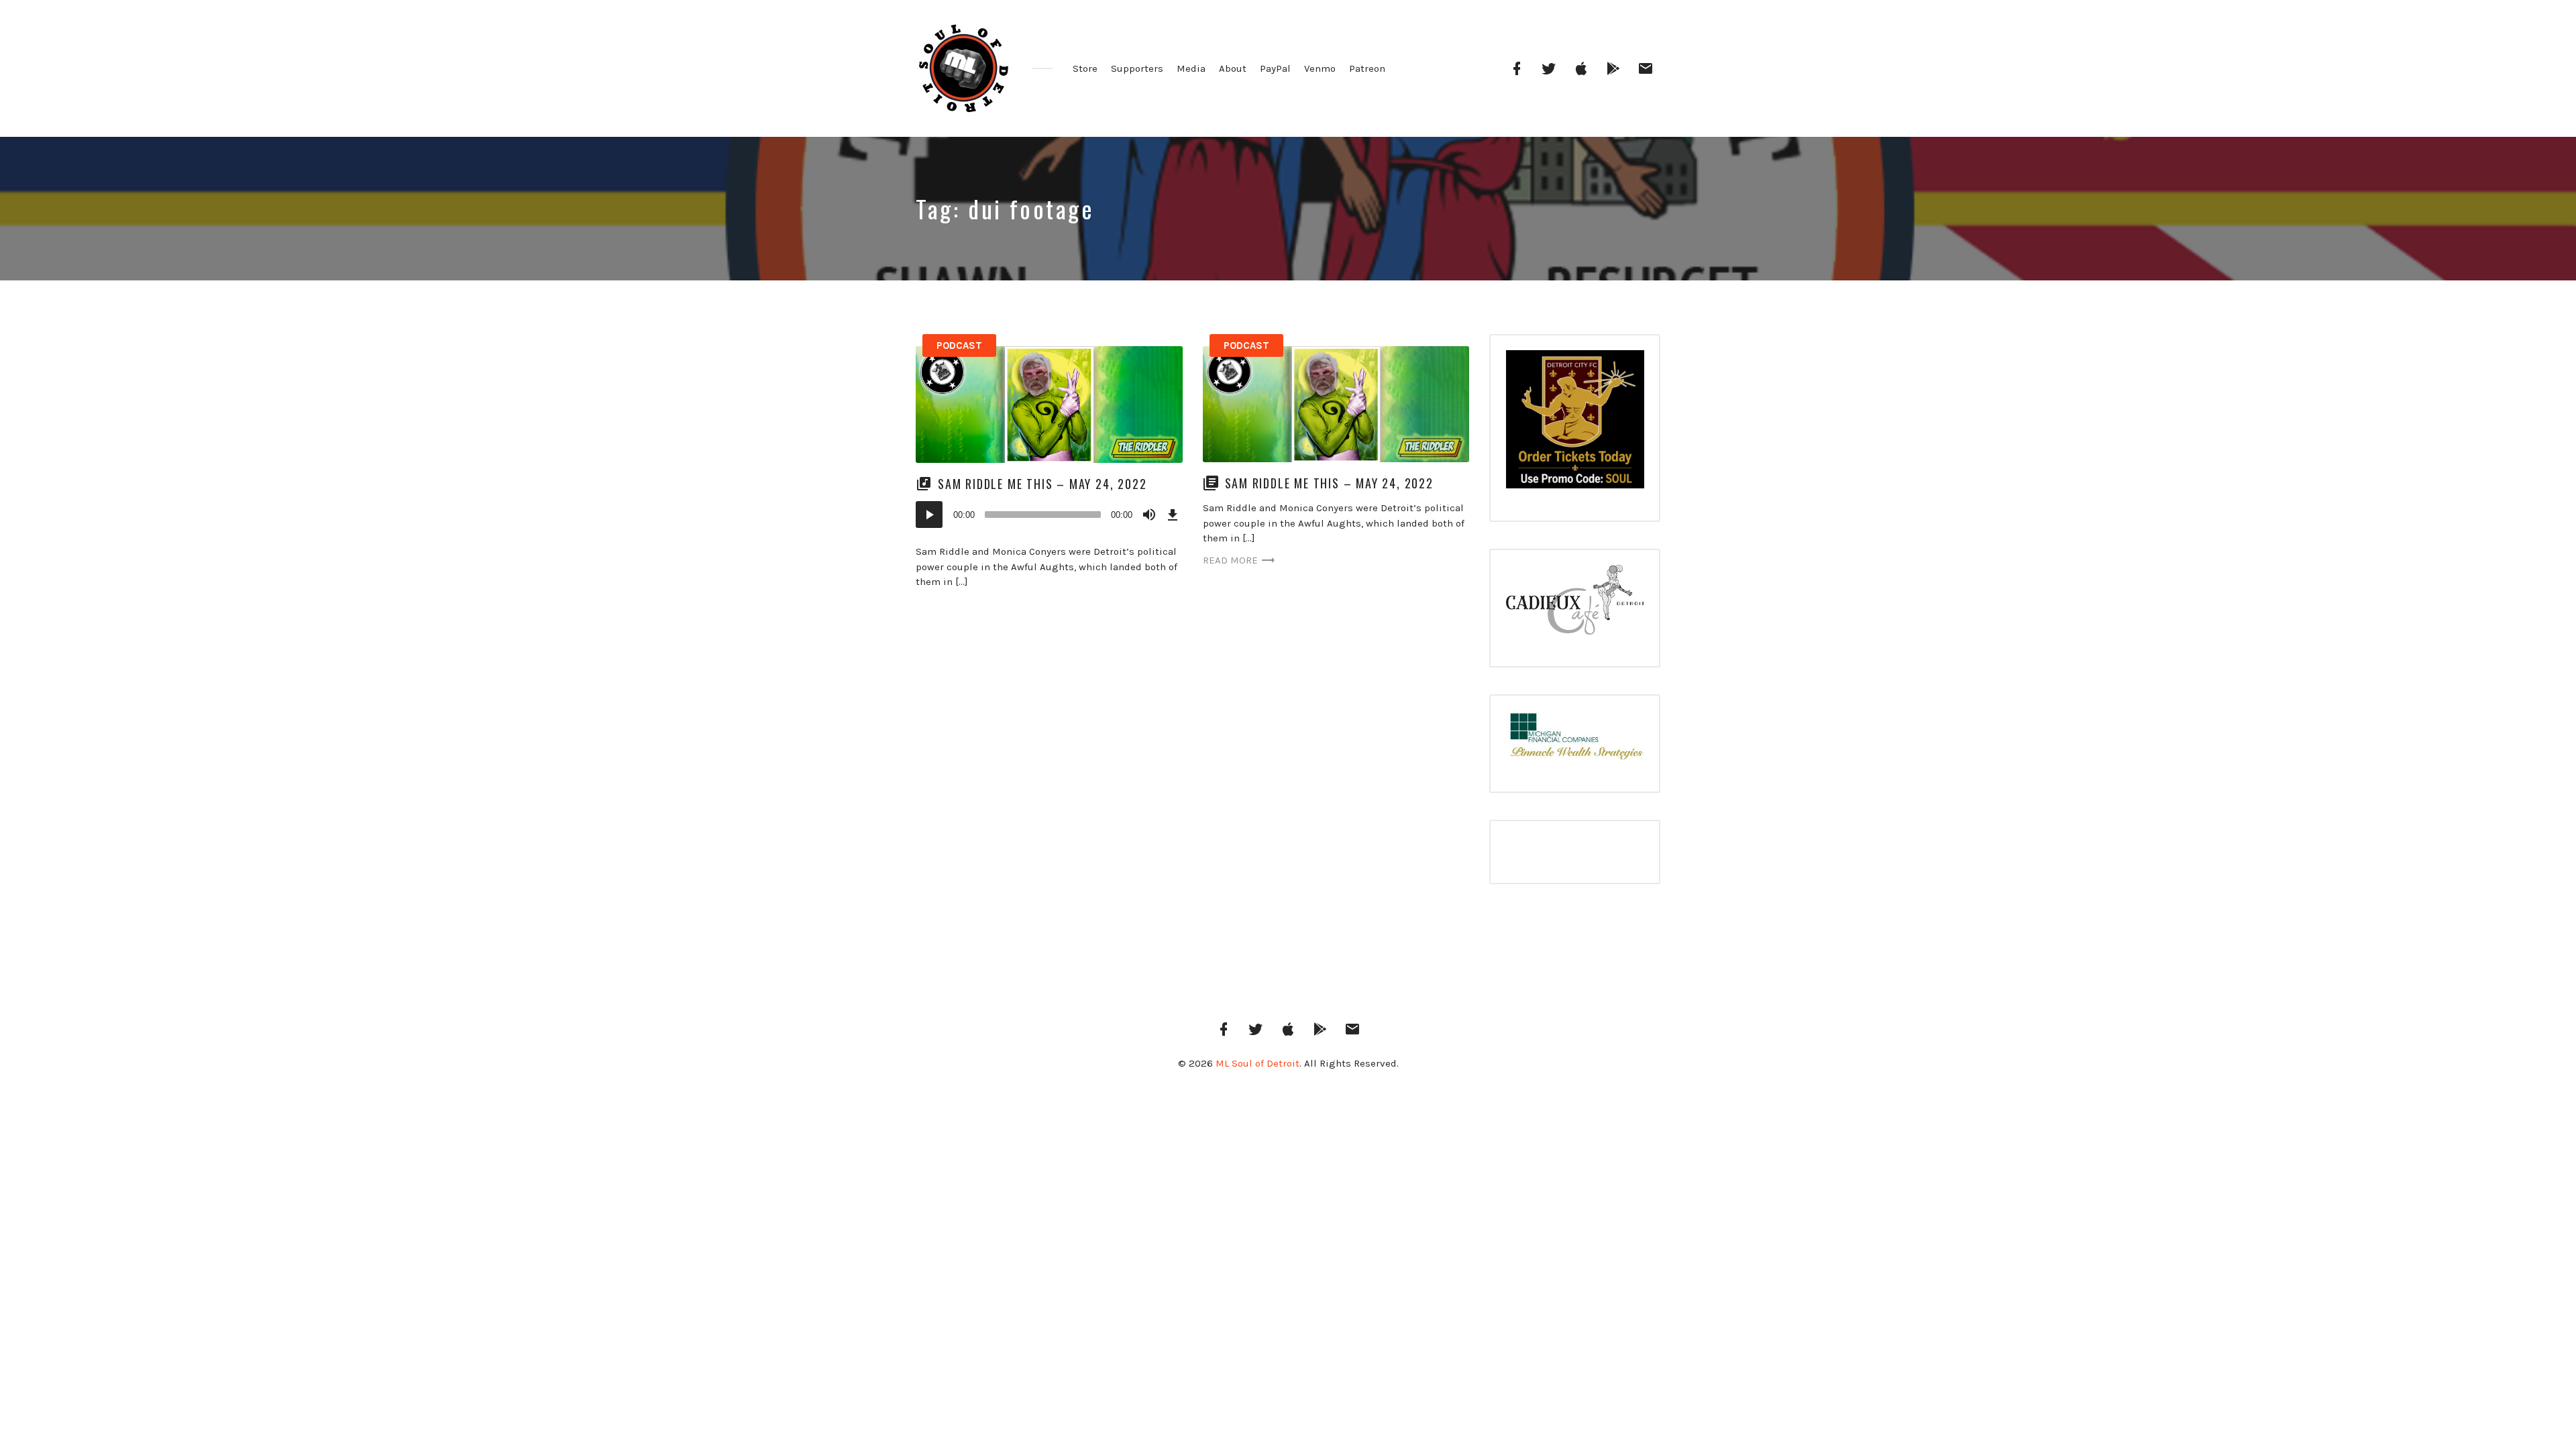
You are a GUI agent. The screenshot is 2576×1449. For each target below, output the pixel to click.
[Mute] (1149, 515)
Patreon (1367, 68)
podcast (959, 345)
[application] (1049, 515)
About (1233, 68)
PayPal (1275, 68)
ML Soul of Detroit (1257, 1063)
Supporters (1137, 68)
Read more (1230, 560)
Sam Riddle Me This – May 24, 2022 (1042, 484)
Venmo (1320, 68)
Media (1191, 68)
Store (1085, 68)
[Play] (929, 515)
